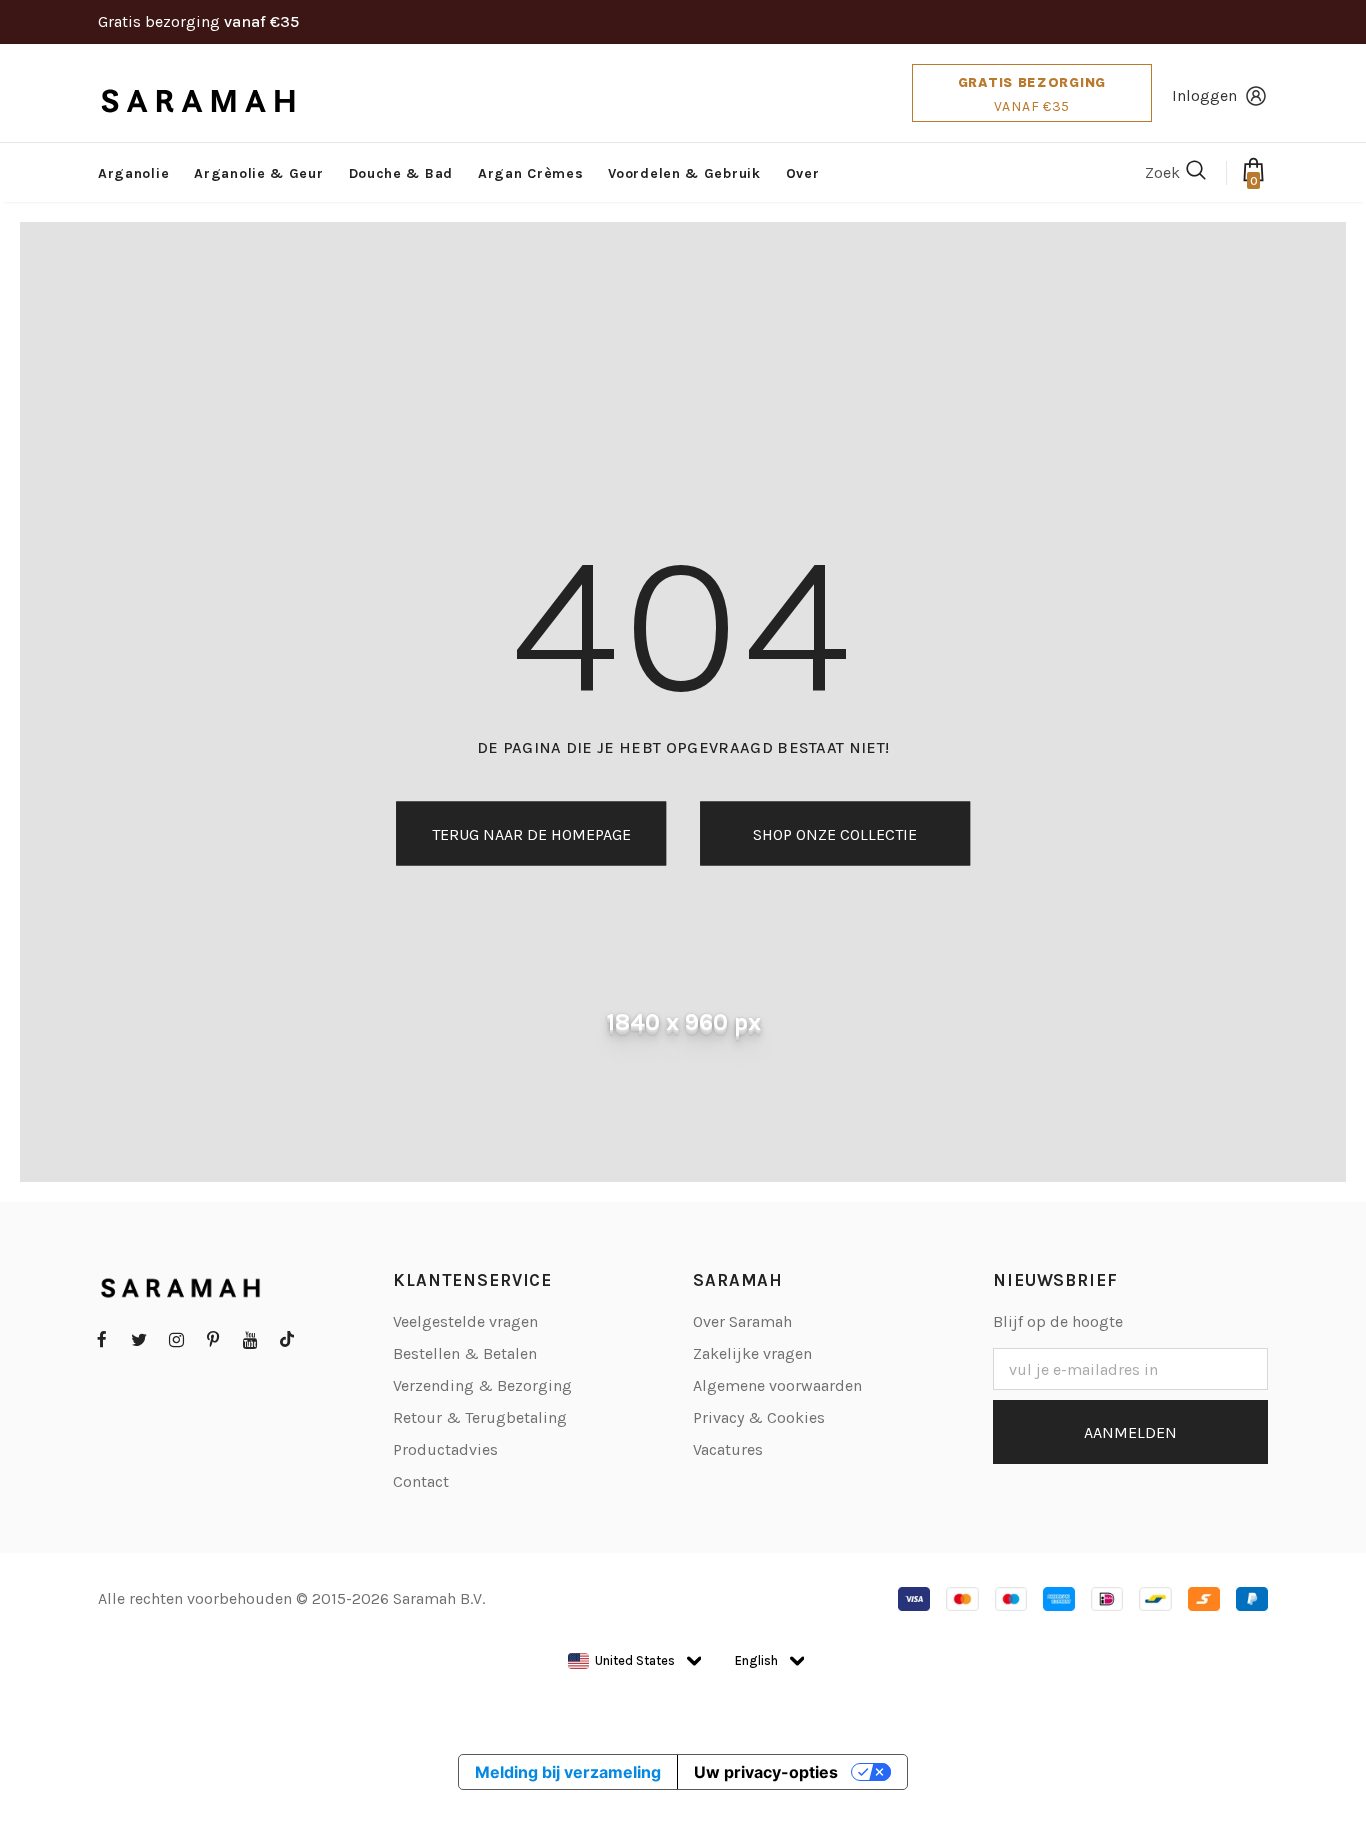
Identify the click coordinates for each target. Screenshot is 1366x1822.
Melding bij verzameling (568, 1772)
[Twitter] (139, 1339)
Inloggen (1204, 95)
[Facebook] (102, 1339)
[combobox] (621, 1661)
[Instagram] (176, 1339)
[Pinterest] (213, 1339)
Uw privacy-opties (766, 1772)
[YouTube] (250, 1339)
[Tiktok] (287, 1339)
